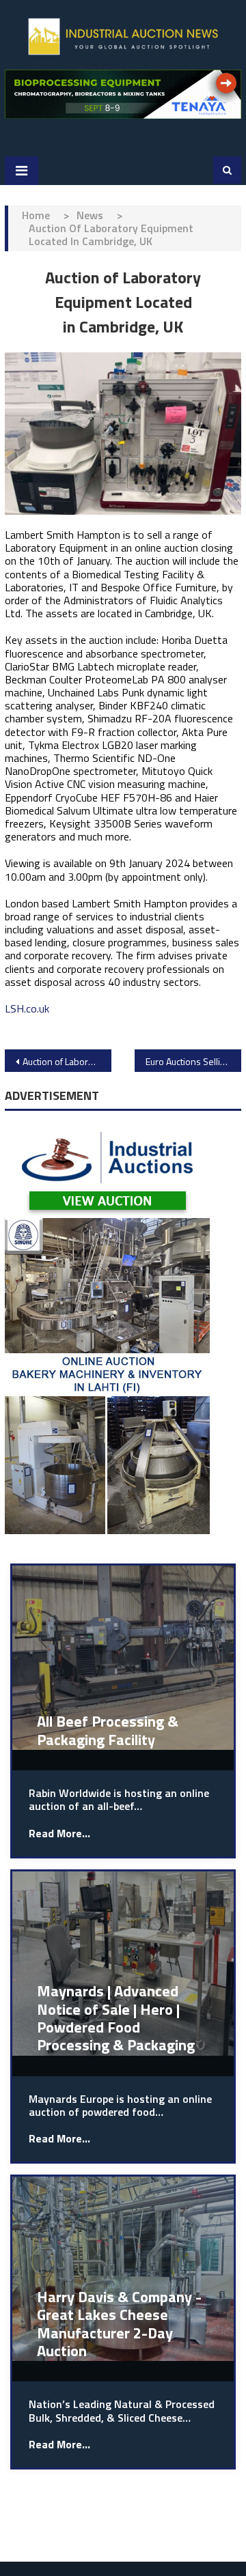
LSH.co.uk (27, 1008)
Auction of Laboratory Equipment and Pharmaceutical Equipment (67, 1061)
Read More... (59, 1834)
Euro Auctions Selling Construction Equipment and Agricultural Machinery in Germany (193, 1061)
